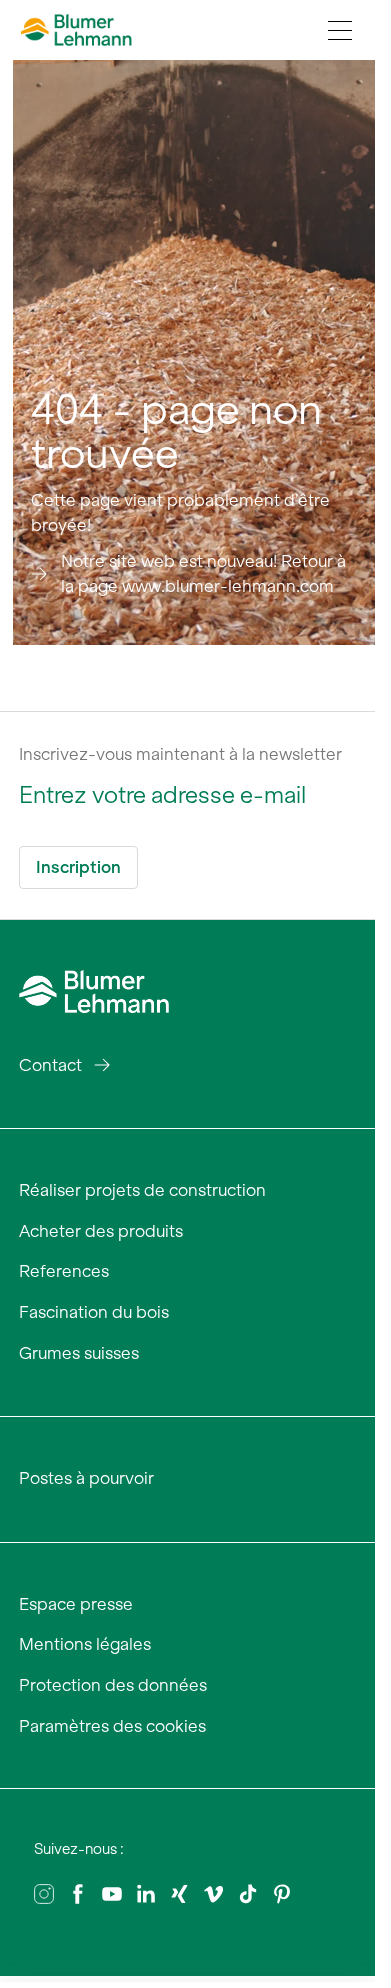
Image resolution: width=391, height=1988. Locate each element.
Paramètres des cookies (112, 1726)
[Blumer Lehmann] (94, 989)
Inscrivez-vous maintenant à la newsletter (180, 754)
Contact (50, 1065)
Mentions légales (85, 1644)
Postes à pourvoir (86, 1478)
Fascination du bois (94, 1312)
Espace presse (76, 1604)
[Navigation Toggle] (340, 30)
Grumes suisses (79, 1353)
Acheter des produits (101, 1231)
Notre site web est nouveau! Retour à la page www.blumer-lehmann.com (203, 574)
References (64, 1271)
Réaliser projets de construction (142, 1190)
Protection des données (113, 1685)
